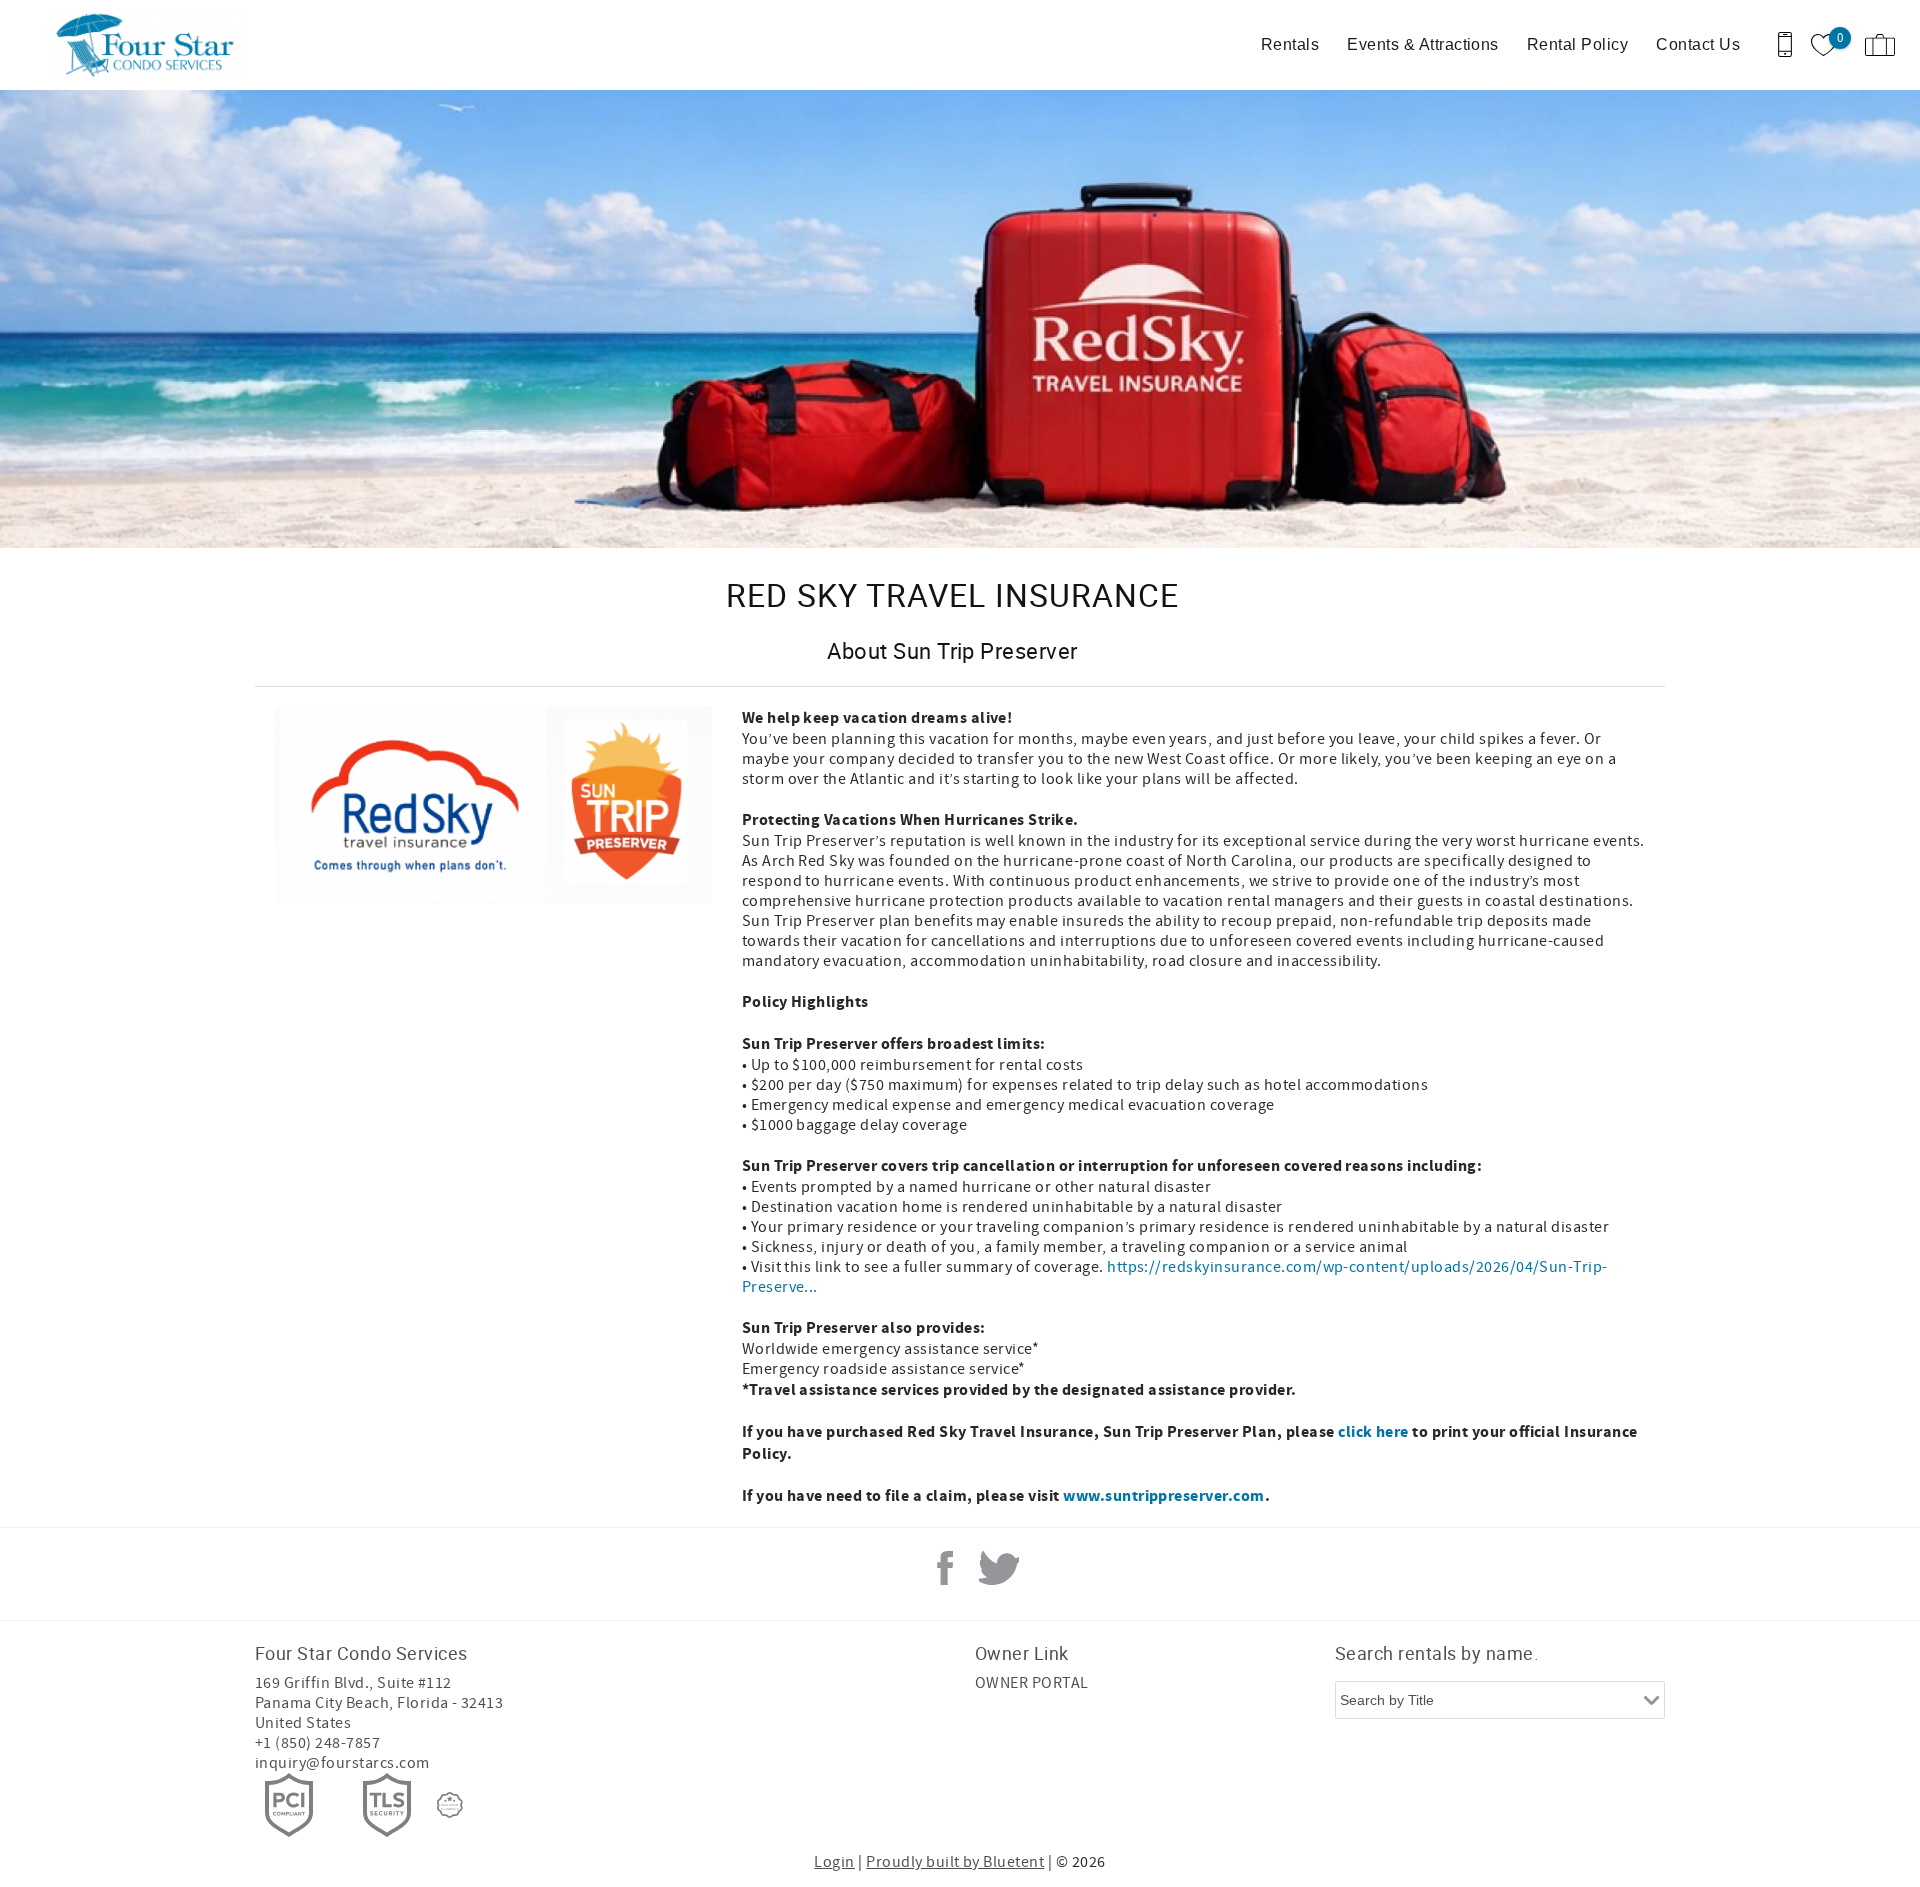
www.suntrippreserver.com (1164, 1496)
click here (1373, 1432)
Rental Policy (1577, 44)
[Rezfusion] (450, 1805)
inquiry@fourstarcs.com (342, 1763)
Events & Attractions (1423, 44)
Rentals (1290, 44)
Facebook (945, 1568)
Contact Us (1698, 44)
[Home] (152, 45)
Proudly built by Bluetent (955, 1862)
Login (834, 1862)
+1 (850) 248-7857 (317, 1743)
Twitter (999, 1568)
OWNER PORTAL (1032, 1683)
